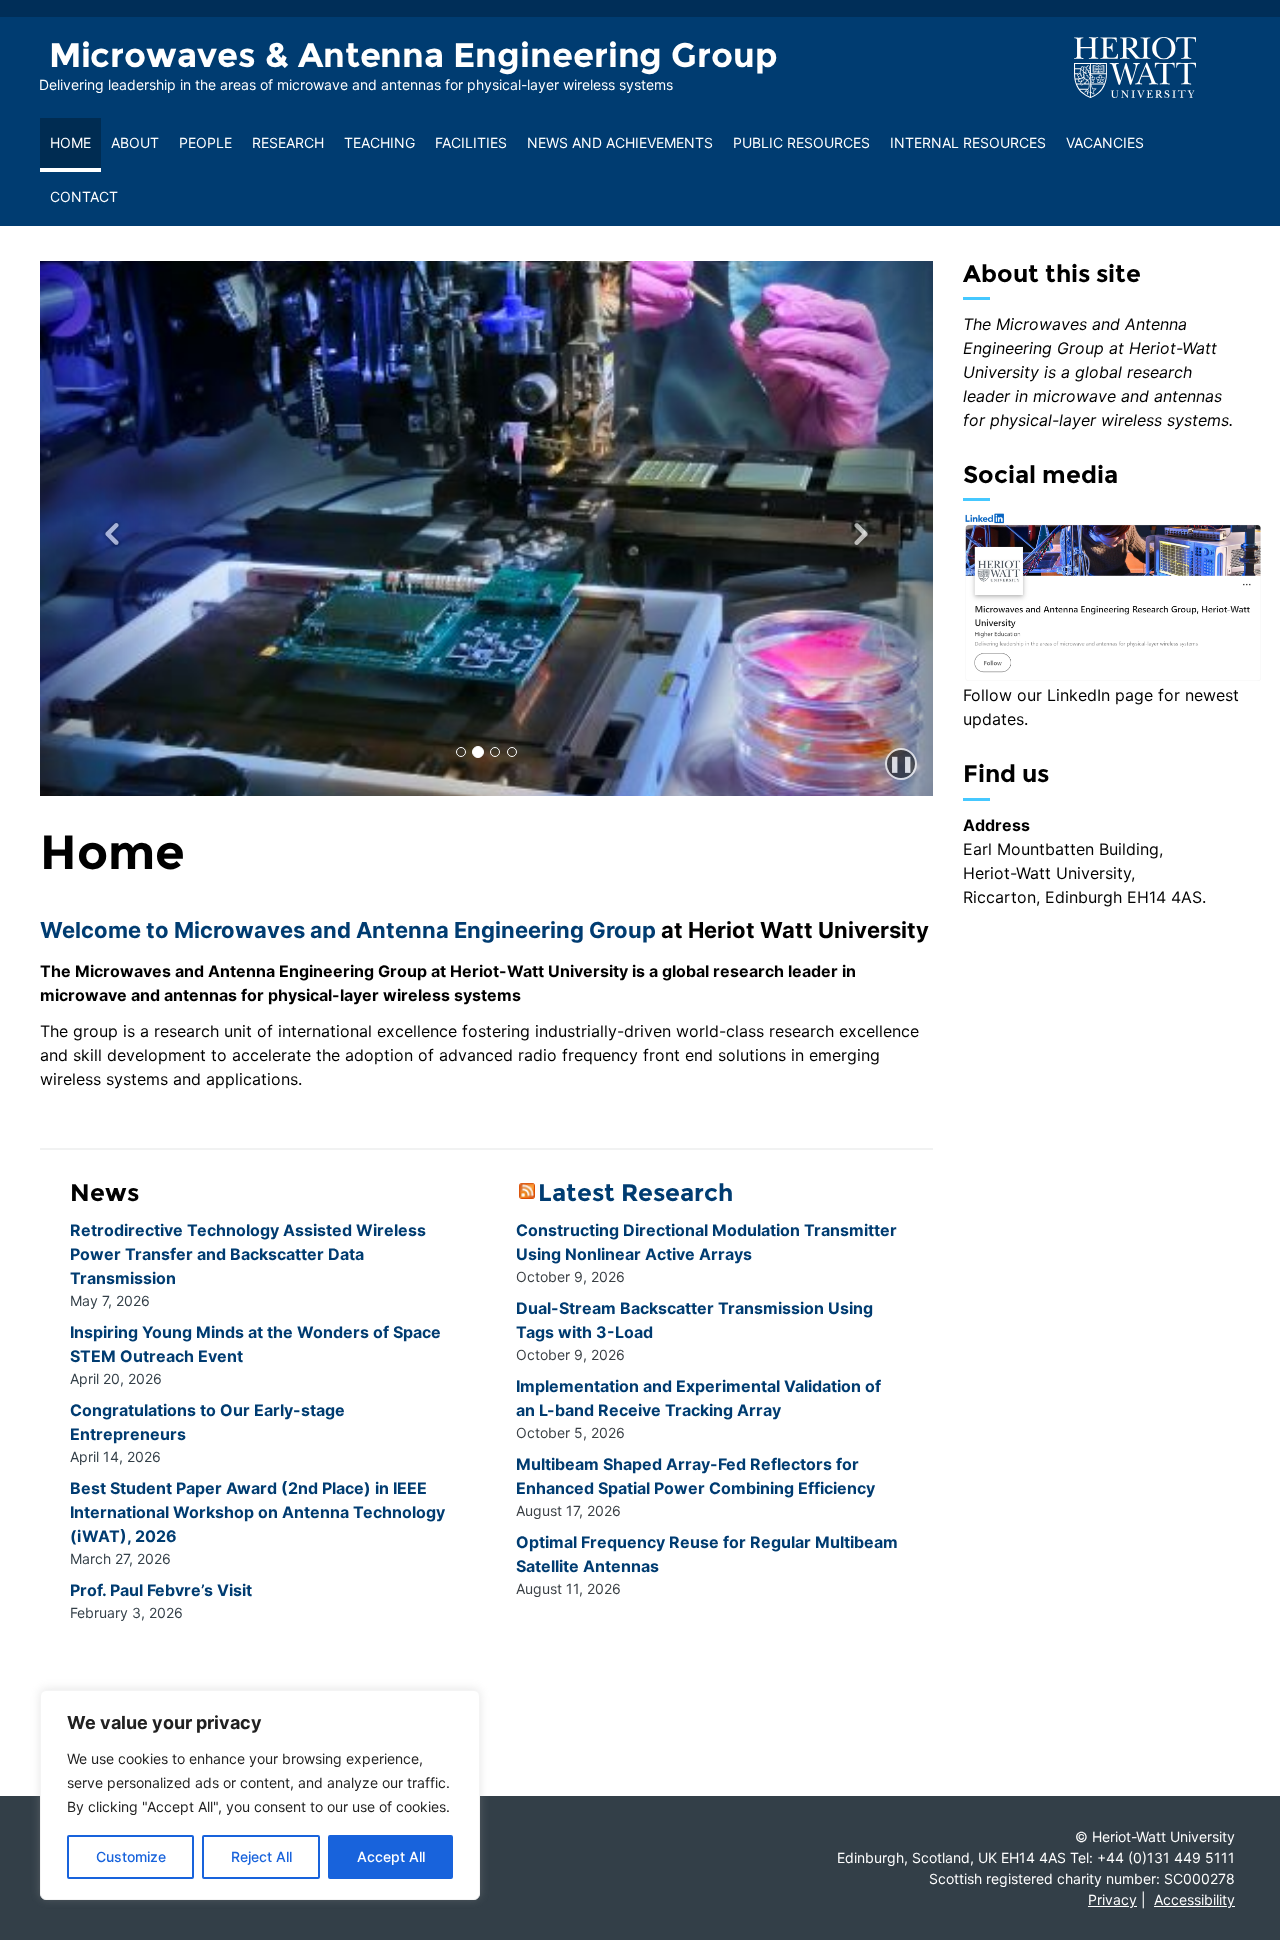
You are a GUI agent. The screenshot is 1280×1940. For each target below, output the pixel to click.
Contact (84, 196)
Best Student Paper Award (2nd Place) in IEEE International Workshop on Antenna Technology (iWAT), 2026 (257, 1512)
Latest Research (635, 1192)
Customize (131, 1856)
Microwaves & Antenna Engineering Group (413, 55)
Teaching (379, 142)
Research (288, 142)
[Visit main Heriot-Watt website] (1135, 66)
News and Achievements (620, 142)
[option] (486, 529)
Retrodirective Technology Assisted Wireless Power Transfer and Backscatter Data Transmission (248, 1254)
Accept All (391, 1856)
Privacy (1112, 1899)
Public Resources (801, 142)
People (205, 142)
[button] (107, 529)
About (135, 142)
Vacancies (1105, 142)
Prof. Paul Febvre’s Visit (161, 1590)
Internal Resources (968, 142)
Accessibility (1194, 1899)
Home (70, 142)
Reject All (261, 1856)
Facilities (471, 142)
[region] (260, 1795)
